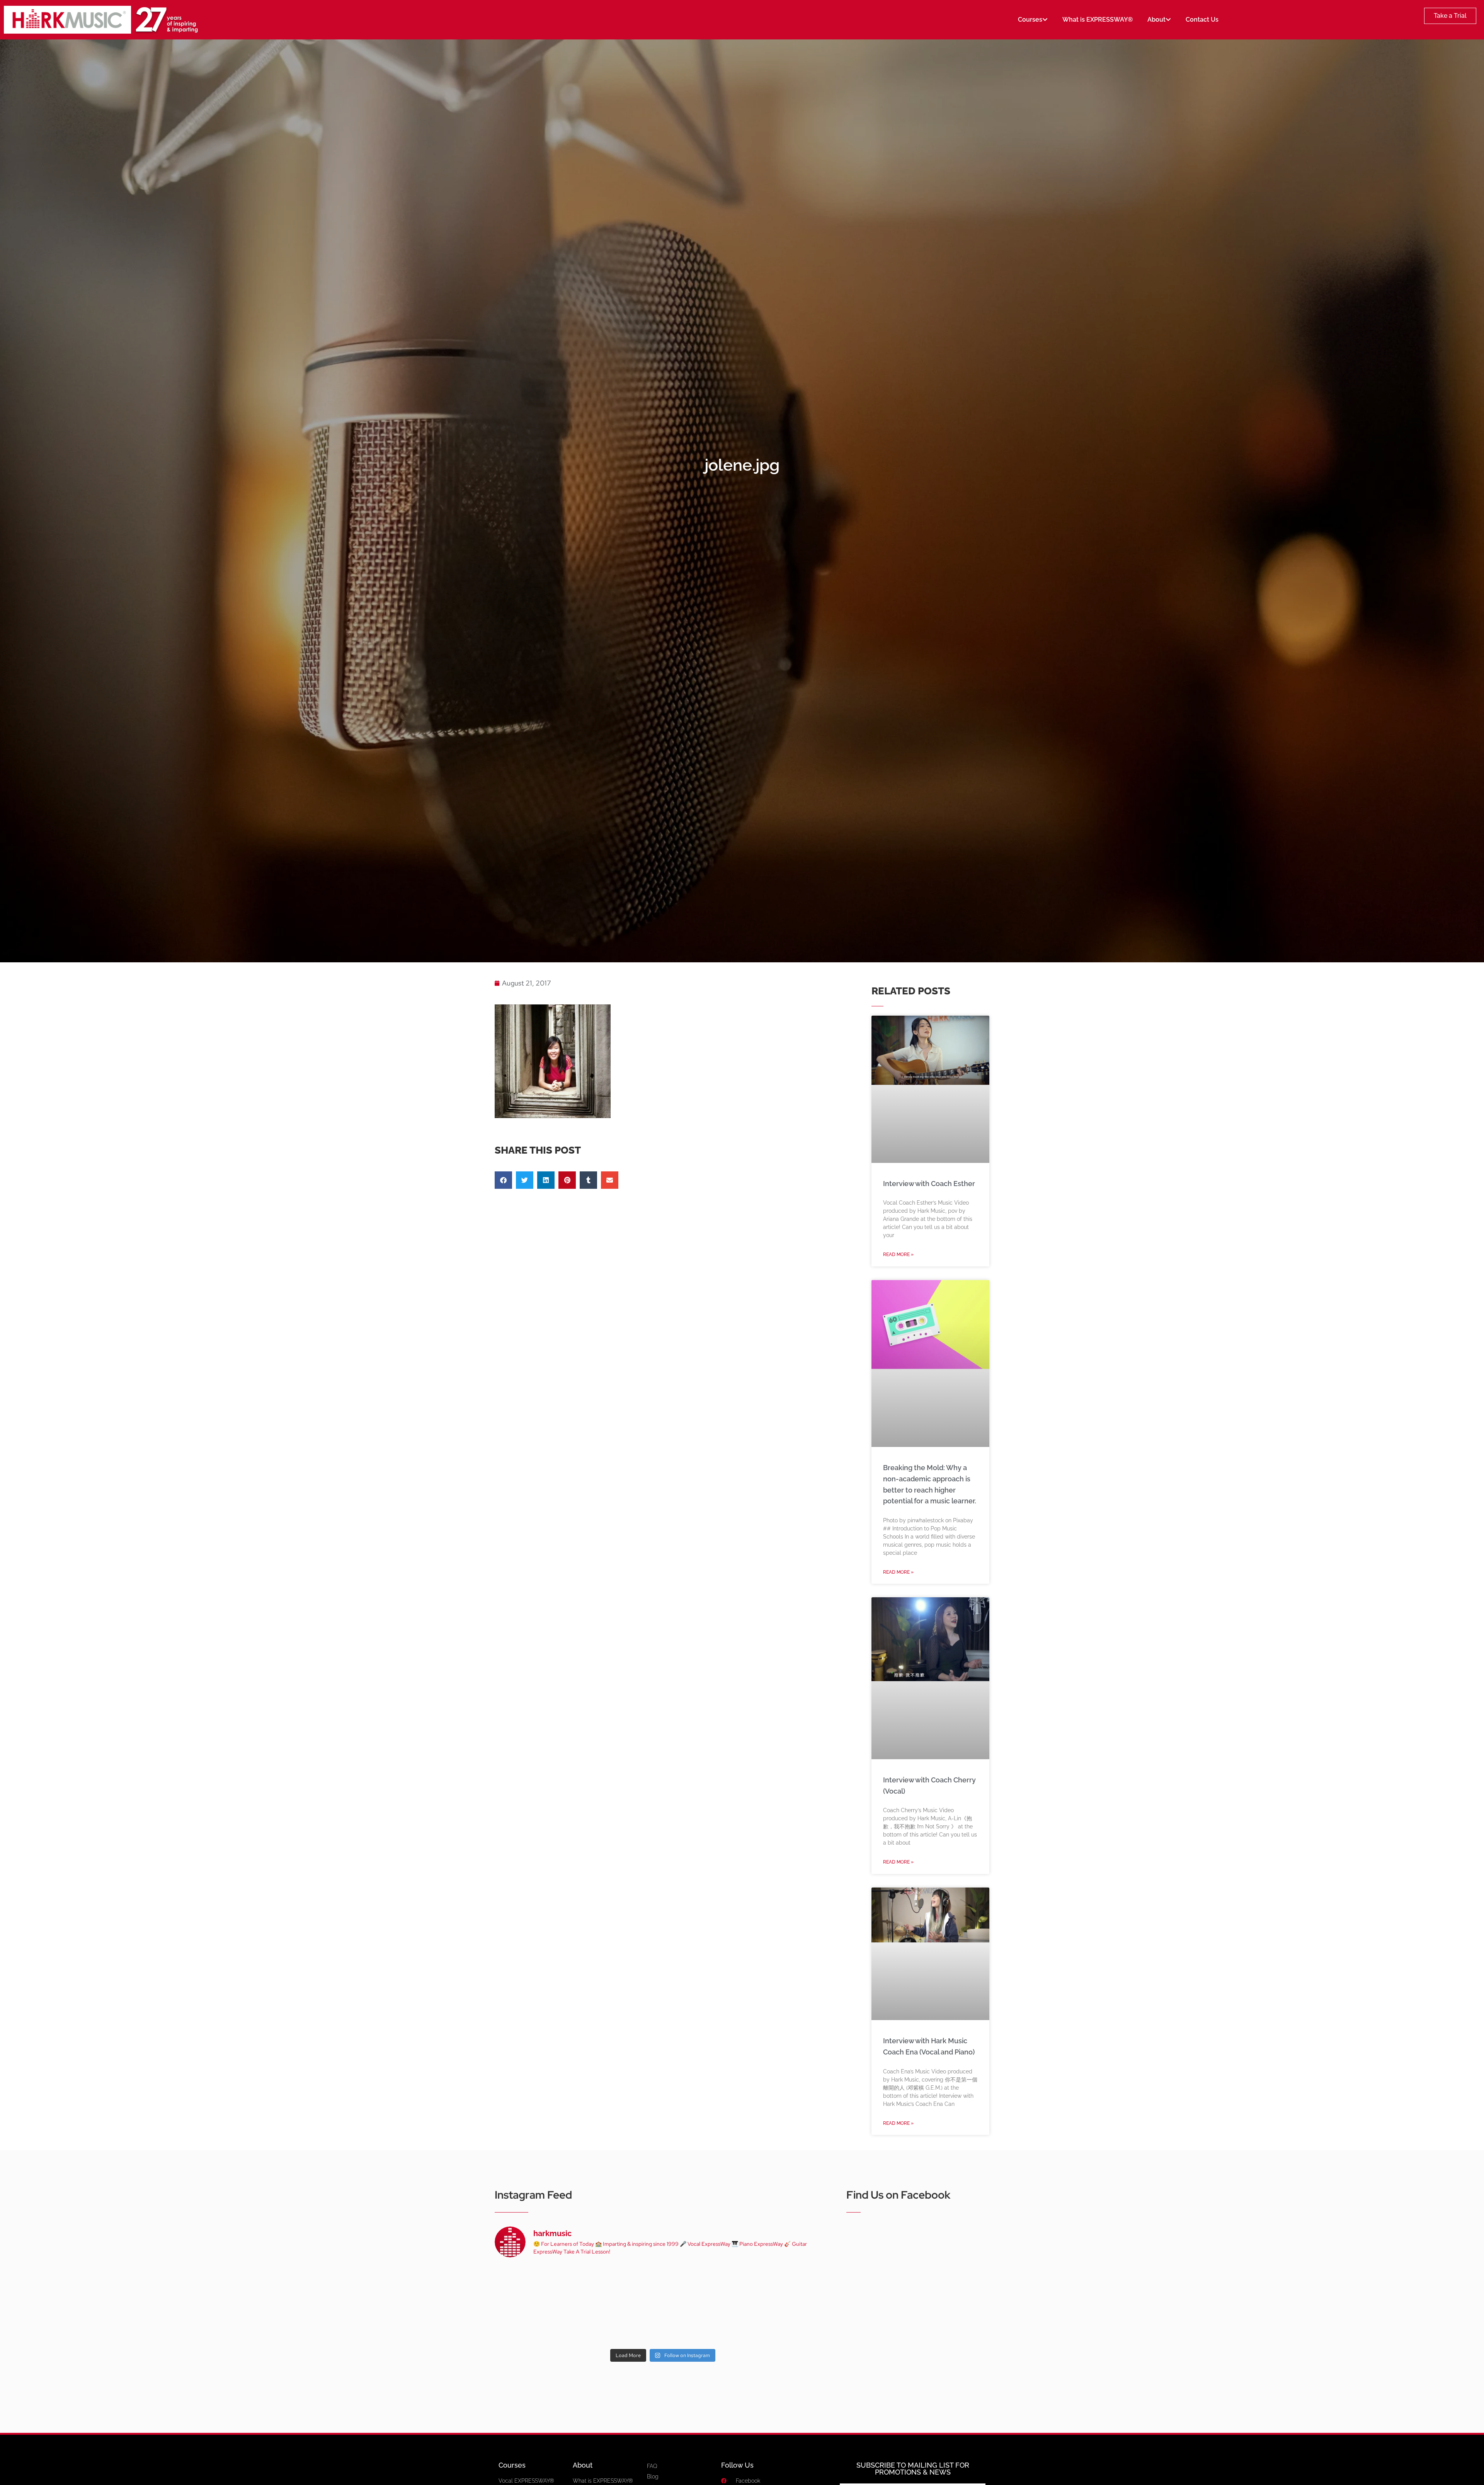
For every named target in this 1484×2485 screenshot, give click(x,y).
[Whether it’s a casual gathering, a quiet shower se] (595, 2324)
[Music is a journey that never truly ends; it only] (799, 2324)
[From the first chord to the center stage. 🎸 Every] (731, 2285)
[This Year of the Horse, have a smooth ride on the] (663, 2285)
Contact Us (1202, 20)
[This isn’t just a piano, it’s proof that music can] (731, 2324)
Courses (1030, 20)
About (1156, 20)
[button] (503, 1180)
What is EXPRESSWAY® (1098, 20)
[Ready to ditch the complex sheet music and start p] (527, 2285)
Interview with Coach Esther (929, 1184)
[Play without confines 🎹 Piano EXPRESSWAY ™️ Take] (663, 2324)
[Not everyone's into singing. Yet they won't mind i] (527, 2324)
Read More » (898, 1254)
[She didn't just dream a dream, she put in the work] (595, 2285)
